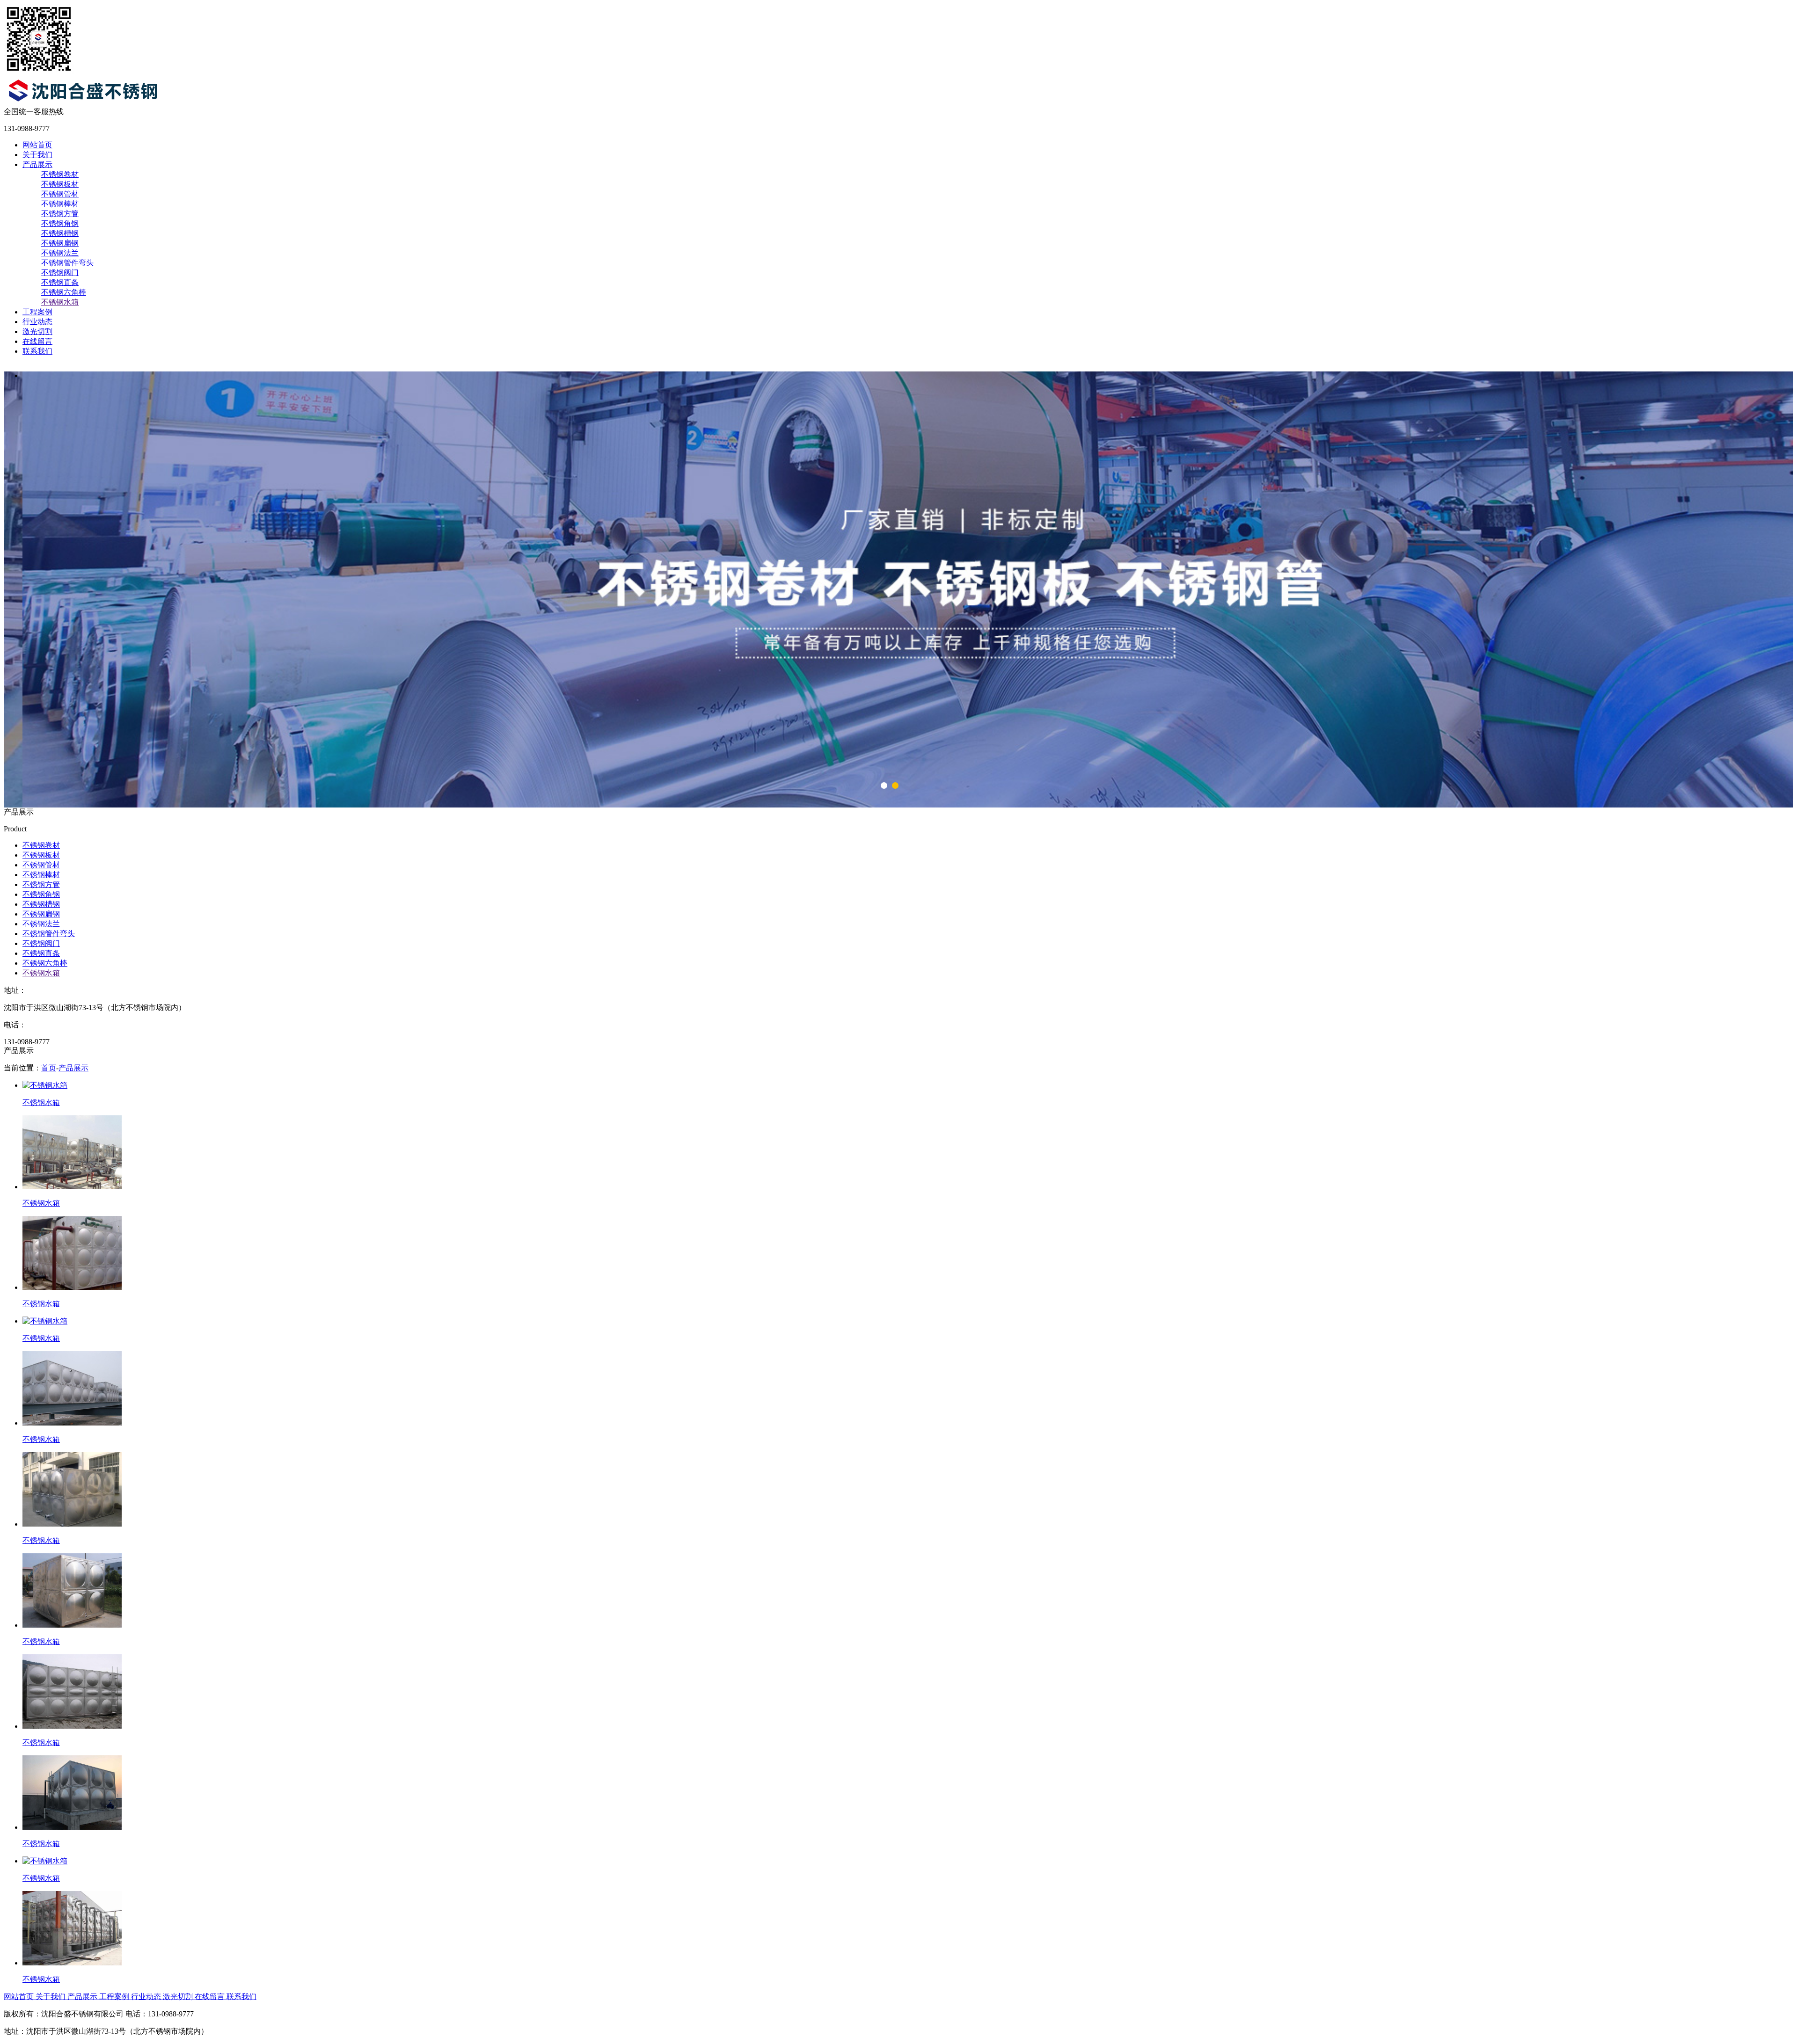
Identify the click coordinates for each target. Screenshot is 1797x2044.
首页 (49, 1068)
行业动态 (37, 322)
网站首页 (37, 145)
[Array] (112, 103)
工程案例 (37, 312)
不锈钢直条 (60, 282)
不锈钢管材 (60, 194)
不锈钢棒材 (60, 204)
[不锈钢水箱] (45, 1085)
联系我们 (37, 351)
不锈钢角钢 (60, 223)
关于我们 (37, 155)
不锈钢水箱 (60, 302)
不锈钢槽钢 (60, 233)
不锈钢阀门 (60, 273)
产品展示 (37, 164)
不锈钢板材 (60, 184)
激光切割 (37, 331)
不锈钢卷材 (60, 174)
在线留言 (37, 341)
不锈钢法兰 (60, 253)
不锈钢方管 (60, 214)
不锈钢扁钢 (60, 243)
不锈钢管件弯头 (67, 263)
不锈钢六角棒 (64, 292)
